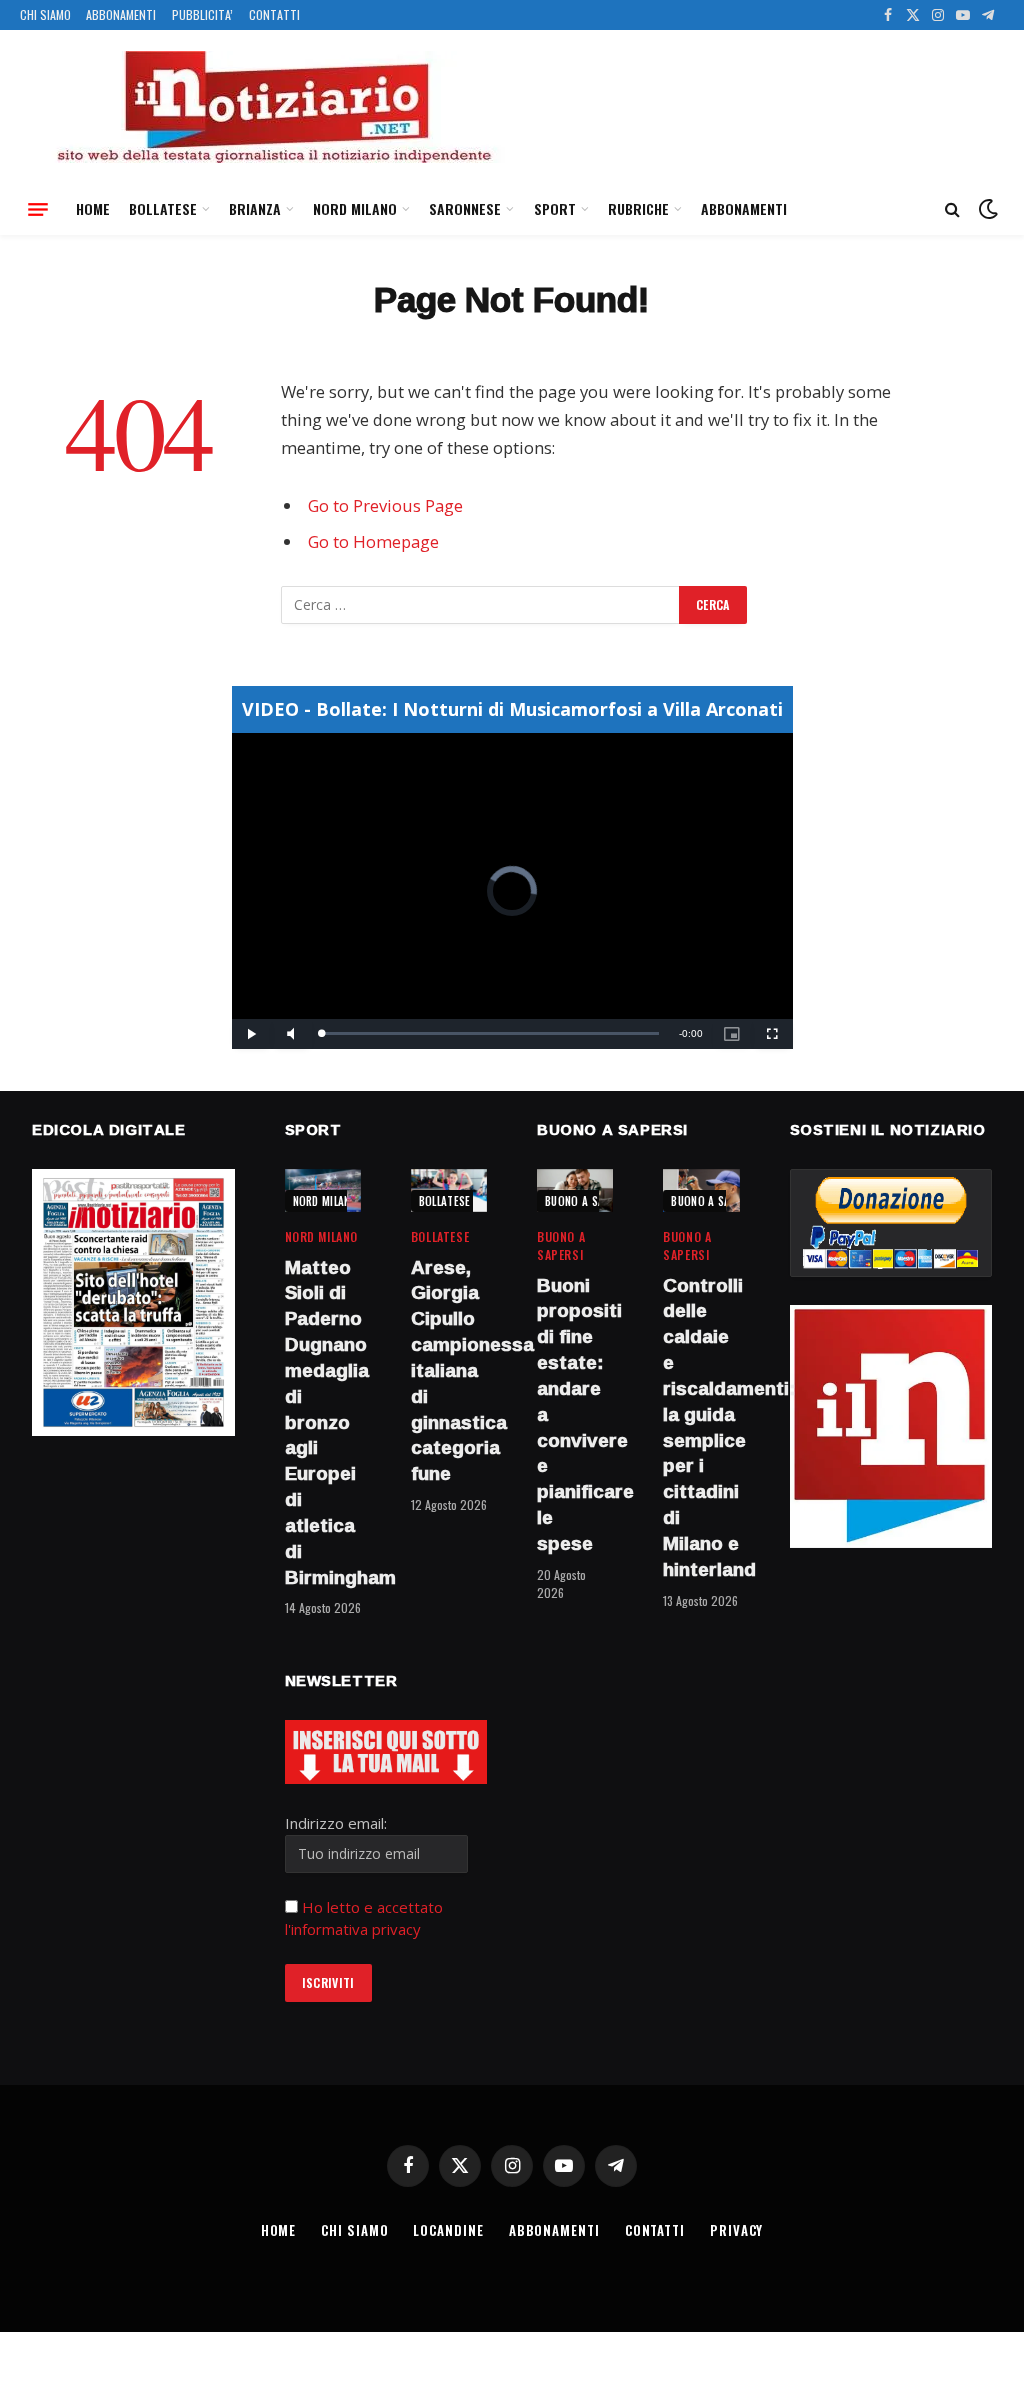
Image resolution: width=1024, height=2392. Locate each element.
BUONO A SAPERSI (588, 1201)
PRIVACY (736, 2230)
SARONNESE (465, 208)
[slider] (490, 1033)
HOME (93, 208)
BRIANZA (255, 208)
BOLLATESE (163, 208)
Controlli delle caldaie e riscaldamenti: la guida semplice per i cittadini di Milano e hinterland (701, 1428)
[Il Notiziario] (273, 107)
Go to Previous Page (385, 505)
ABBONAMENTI (121, 14)
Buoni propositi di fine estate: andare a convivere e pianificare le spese (575, 1415)
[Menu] (38, 209)
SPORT (555, 208)
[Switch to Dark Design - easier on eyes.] (986, 209)
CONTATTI (274, 14)
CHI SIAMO (45, 14)
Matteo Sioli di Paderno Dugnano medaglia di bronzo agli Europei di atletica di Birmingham (323, 1423)
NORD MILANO (355, 208)
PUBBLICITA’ (202, 14)
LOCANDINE (448, 2230)
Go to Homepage (373, 541)
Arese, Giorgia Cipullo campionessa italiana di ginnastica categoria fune (449, 1371)
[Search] (952, 209)
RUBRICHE (638, 208)
